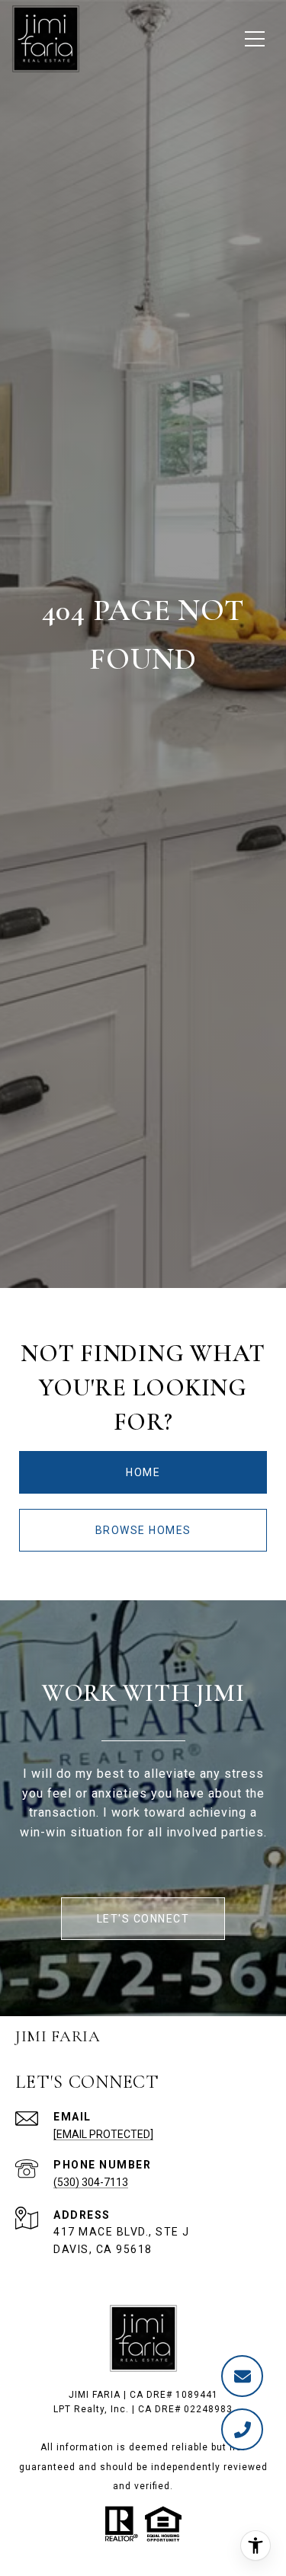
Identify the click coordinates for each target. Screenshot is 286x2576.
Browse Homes (143, 1530)
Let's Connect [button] (143, 1919)
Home (143, 1472)
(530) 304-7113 (91, 2182)
